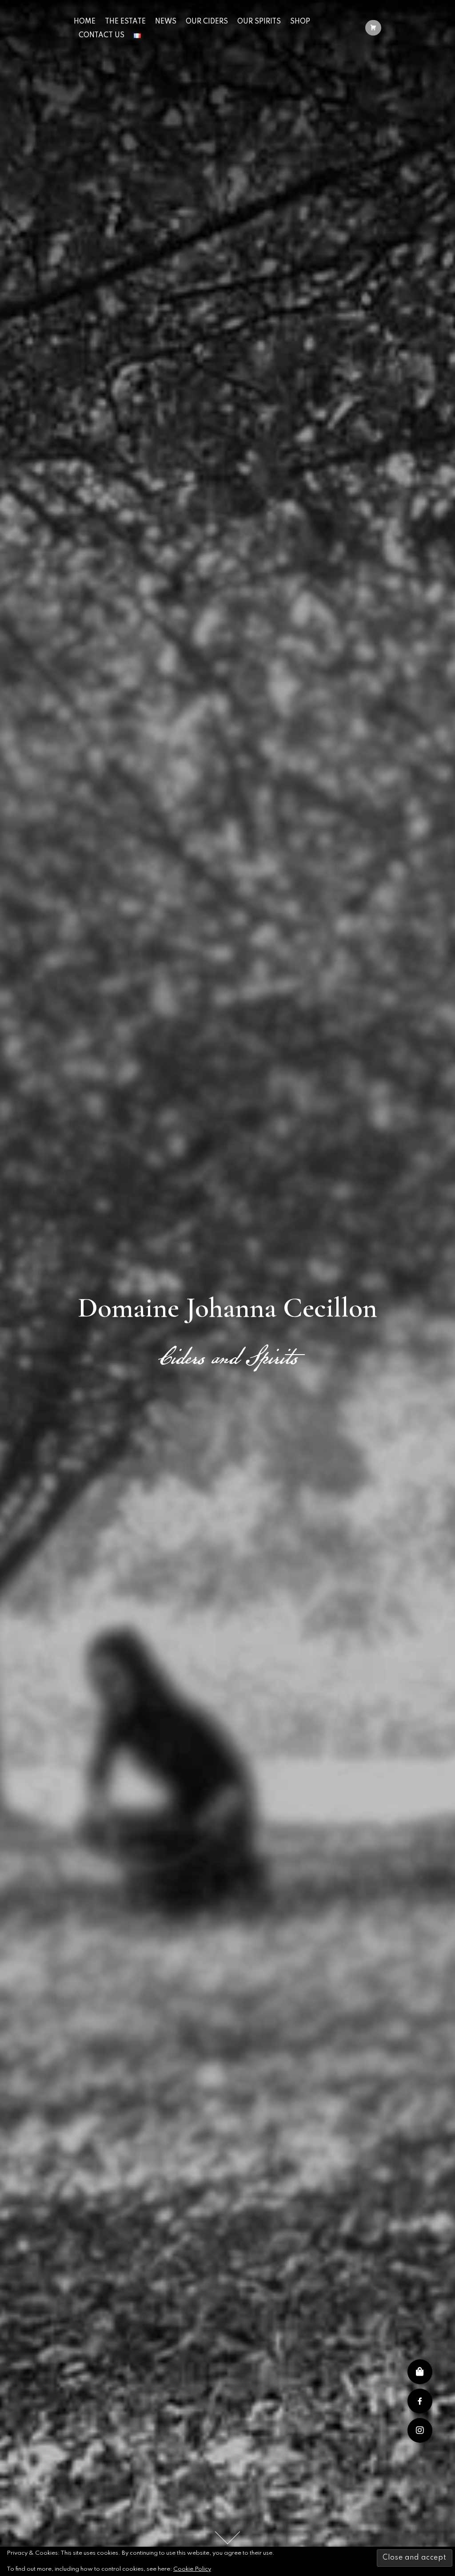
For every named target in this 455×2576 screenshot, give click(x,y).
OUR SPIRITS (259, 22)
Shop (300, 22)
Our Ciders (207, 22)
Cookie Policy (192, 2569)
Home (85, 22)
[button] (420, 2430)
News (166, 22)
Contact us (102, 36)
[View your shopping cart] (373, 29)
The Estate (125, 22)
